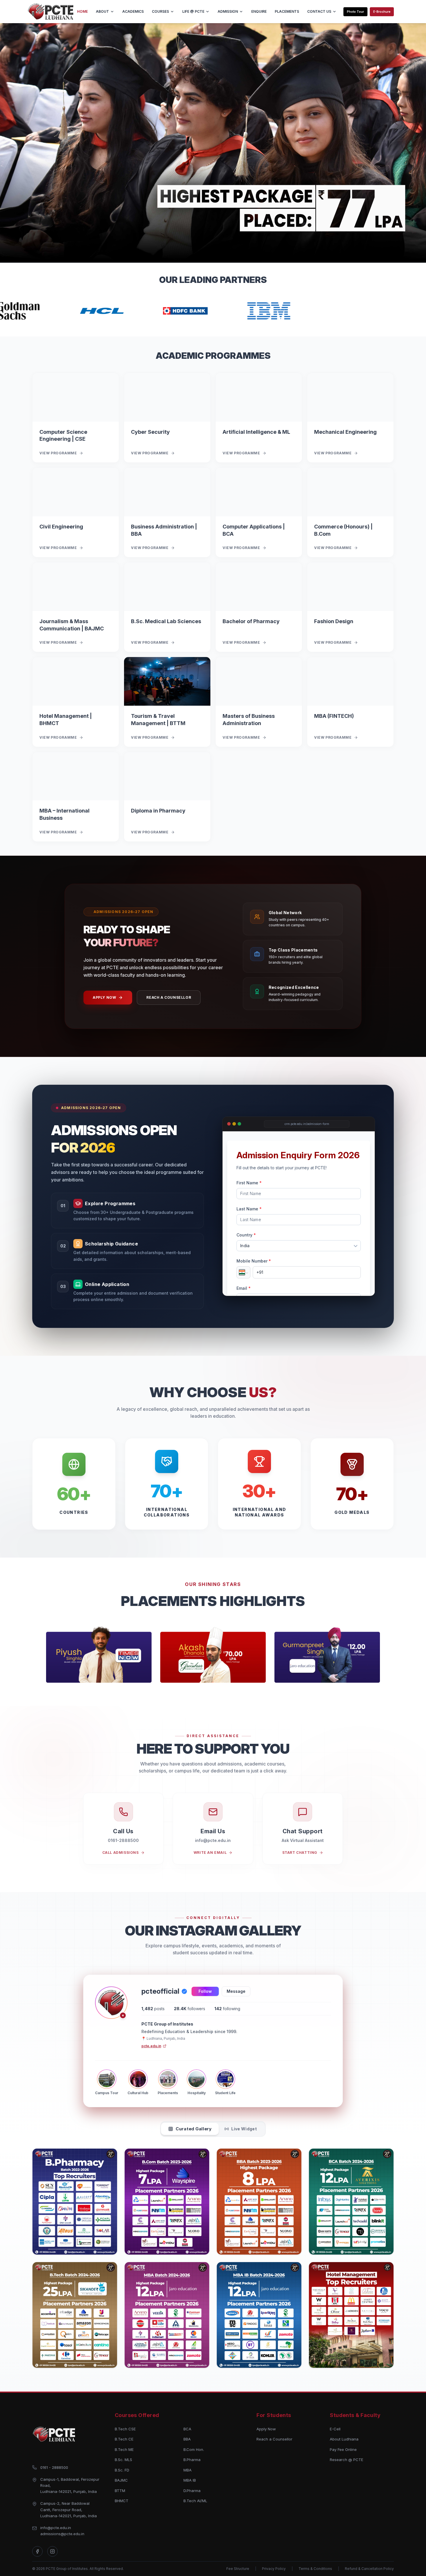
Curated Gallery (194, 2129)
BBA (187, 2439)
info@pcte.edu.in (56, 2528)
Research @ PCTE (346, 2460)
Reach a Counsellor (169, 997)
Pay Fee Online (343, 2449)
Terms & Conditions (315, 2569)
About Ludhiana (344, 2439)
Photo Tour (355, 12)
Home (82, 11)
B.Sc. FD (122, 2470)
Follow (205, 1991)
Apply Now (104, 997)
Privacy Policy (274, 2569)
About (102, 11)
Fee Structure (238, 2569)
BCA (187, 2429)
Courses (160, 11)
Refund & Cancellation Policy (369, 2569)
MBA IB (190, 2480)
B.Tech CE (124, 2439)
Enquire (259, 11)
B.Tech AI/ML (195, 2501)
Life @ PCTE (193, 11)
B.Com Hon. (194, 2449)
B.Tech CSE (125, 2429)
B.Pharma (192, 2460)
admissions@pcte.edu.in (62, 2534)
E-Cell (335, 2429)
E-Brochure (382, 12)
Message (236, 1991)
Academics (133, 11)
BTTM (120, 2491)
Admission (228, 11)
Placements (287, 11)
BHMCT (122, 2501)
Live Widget (244, 2129)
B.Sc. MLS (123, 2460)
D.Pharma (192, 2491)
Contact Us (319, 11)
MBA (187, 2470)
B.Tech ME (124, 2449)
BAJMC (121, 2480)
